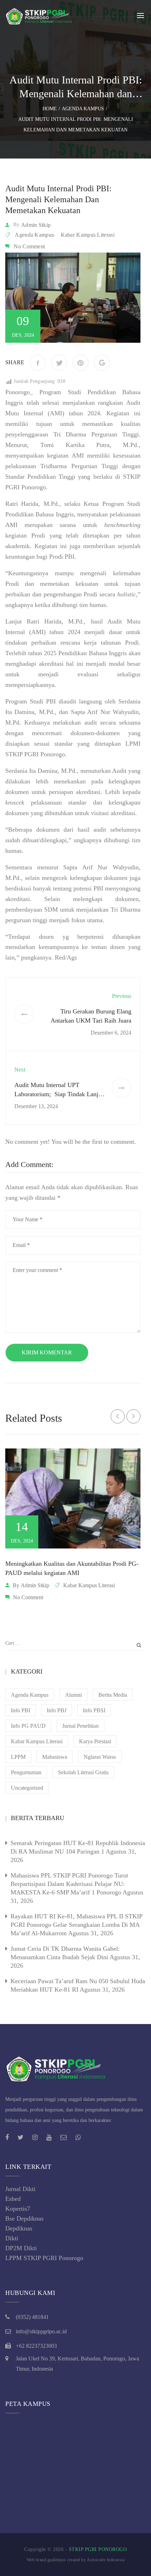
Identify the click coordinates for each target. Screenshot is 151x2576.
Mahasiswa (55, 1757)
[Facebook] (38, 363)
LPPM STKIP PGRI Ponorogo (44, 2258)
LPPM (18, 1757)
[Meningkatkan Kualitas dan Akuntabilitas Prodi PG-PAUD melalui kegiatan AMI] (73, 1499)
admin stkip (36, 225)
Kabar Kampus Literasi (88, 235)
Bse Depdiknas (24, 2218)
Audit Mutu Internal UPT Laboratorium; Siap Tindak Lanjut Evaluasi (59, 1094)
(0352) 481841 (32, 2317)
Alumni (73, 1695)
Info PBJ (57, 1710)
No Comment (29, 246)
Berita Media (113, 1695)
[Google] (102, 363)
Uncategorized (27, 1788)
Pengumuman (26, 1772)
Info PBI (21, 1710)
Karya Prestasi (95, 1741)
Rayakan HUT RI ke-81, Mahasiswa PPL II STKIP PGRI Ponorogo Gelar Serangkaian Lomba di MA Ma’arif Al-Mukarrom (76, 1925)
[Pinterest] (81, 363)
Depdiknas (19, 2228)
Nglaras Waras (100, 1757)
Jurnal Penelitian (80, 1726)
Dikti (12, 2238)
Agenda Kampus (34, 235)
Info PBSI (94, 1710)
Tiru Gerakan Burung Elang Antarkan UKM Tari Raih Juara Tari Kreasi (91, 1020)
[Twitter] (59, 363)
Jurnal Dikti (20, 2189)
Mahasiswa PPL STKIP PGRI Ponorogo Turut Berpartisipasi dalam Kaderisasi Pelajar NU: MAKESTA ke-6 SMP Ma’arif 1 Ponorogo (69, 1884)
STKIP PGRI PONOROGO (98, 2549)
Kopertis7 (18, 2209)
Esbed (13, 2199)
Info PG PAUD (28, 1726)
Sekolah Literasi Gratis (83, 1772)
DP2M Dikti (21, 2248)
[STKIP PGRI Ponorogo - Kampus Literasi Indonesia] (40, 15)
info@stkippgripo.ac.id (41, 2331)
